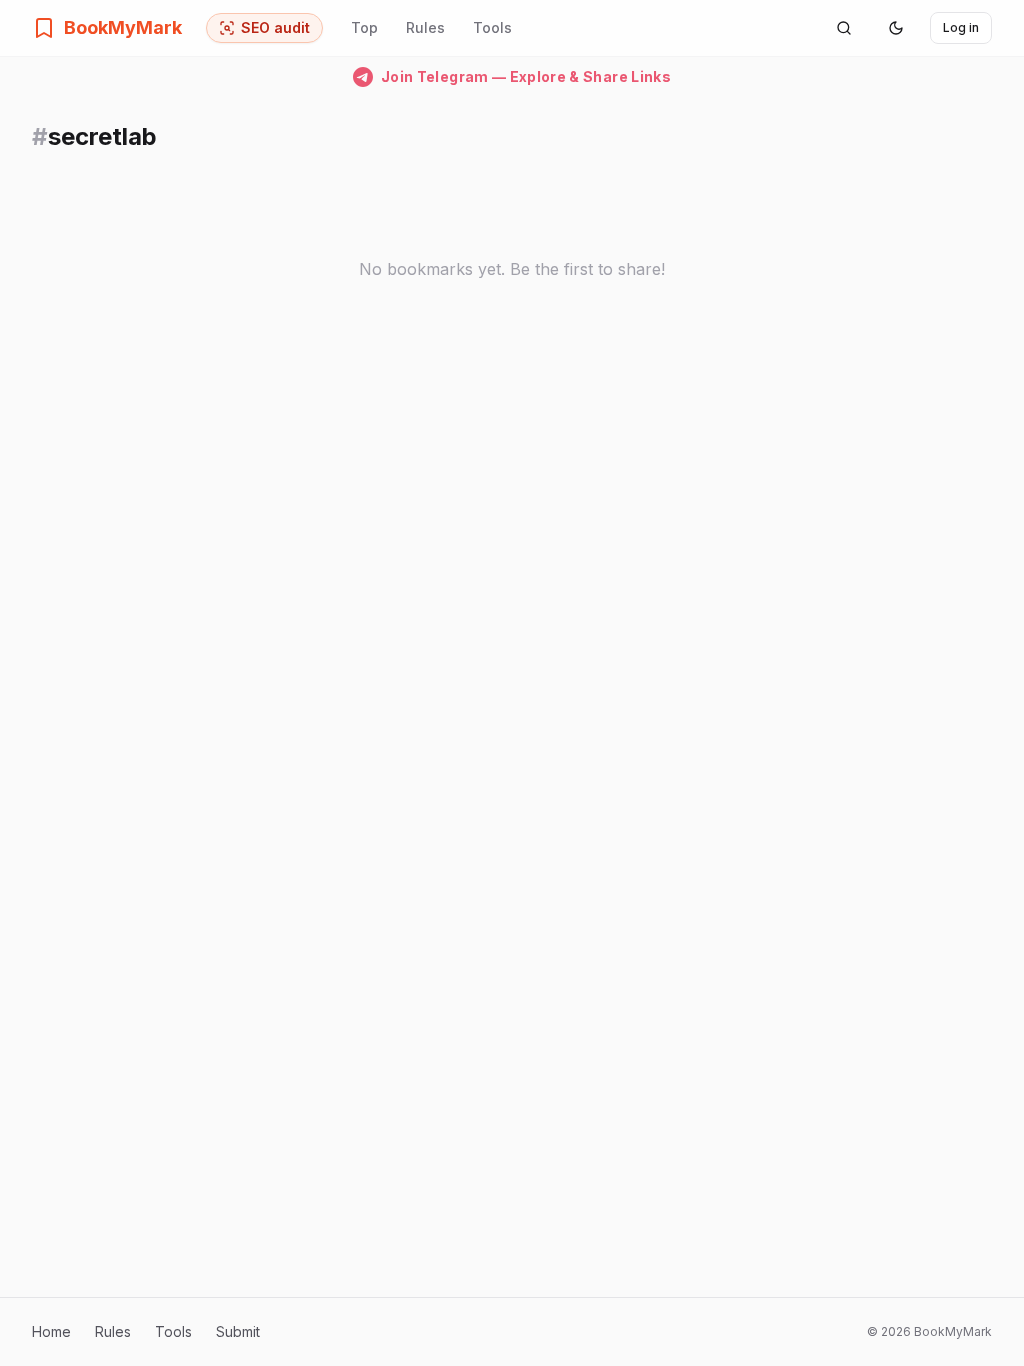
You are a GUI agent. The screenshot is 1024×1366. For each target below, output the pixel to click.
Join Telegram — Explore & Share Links (526, 76)
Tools (492, 27)
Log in (961, 27)
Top (364, 27)
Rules (425, 27)
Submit (238, 1331)
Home (51, 1331)
